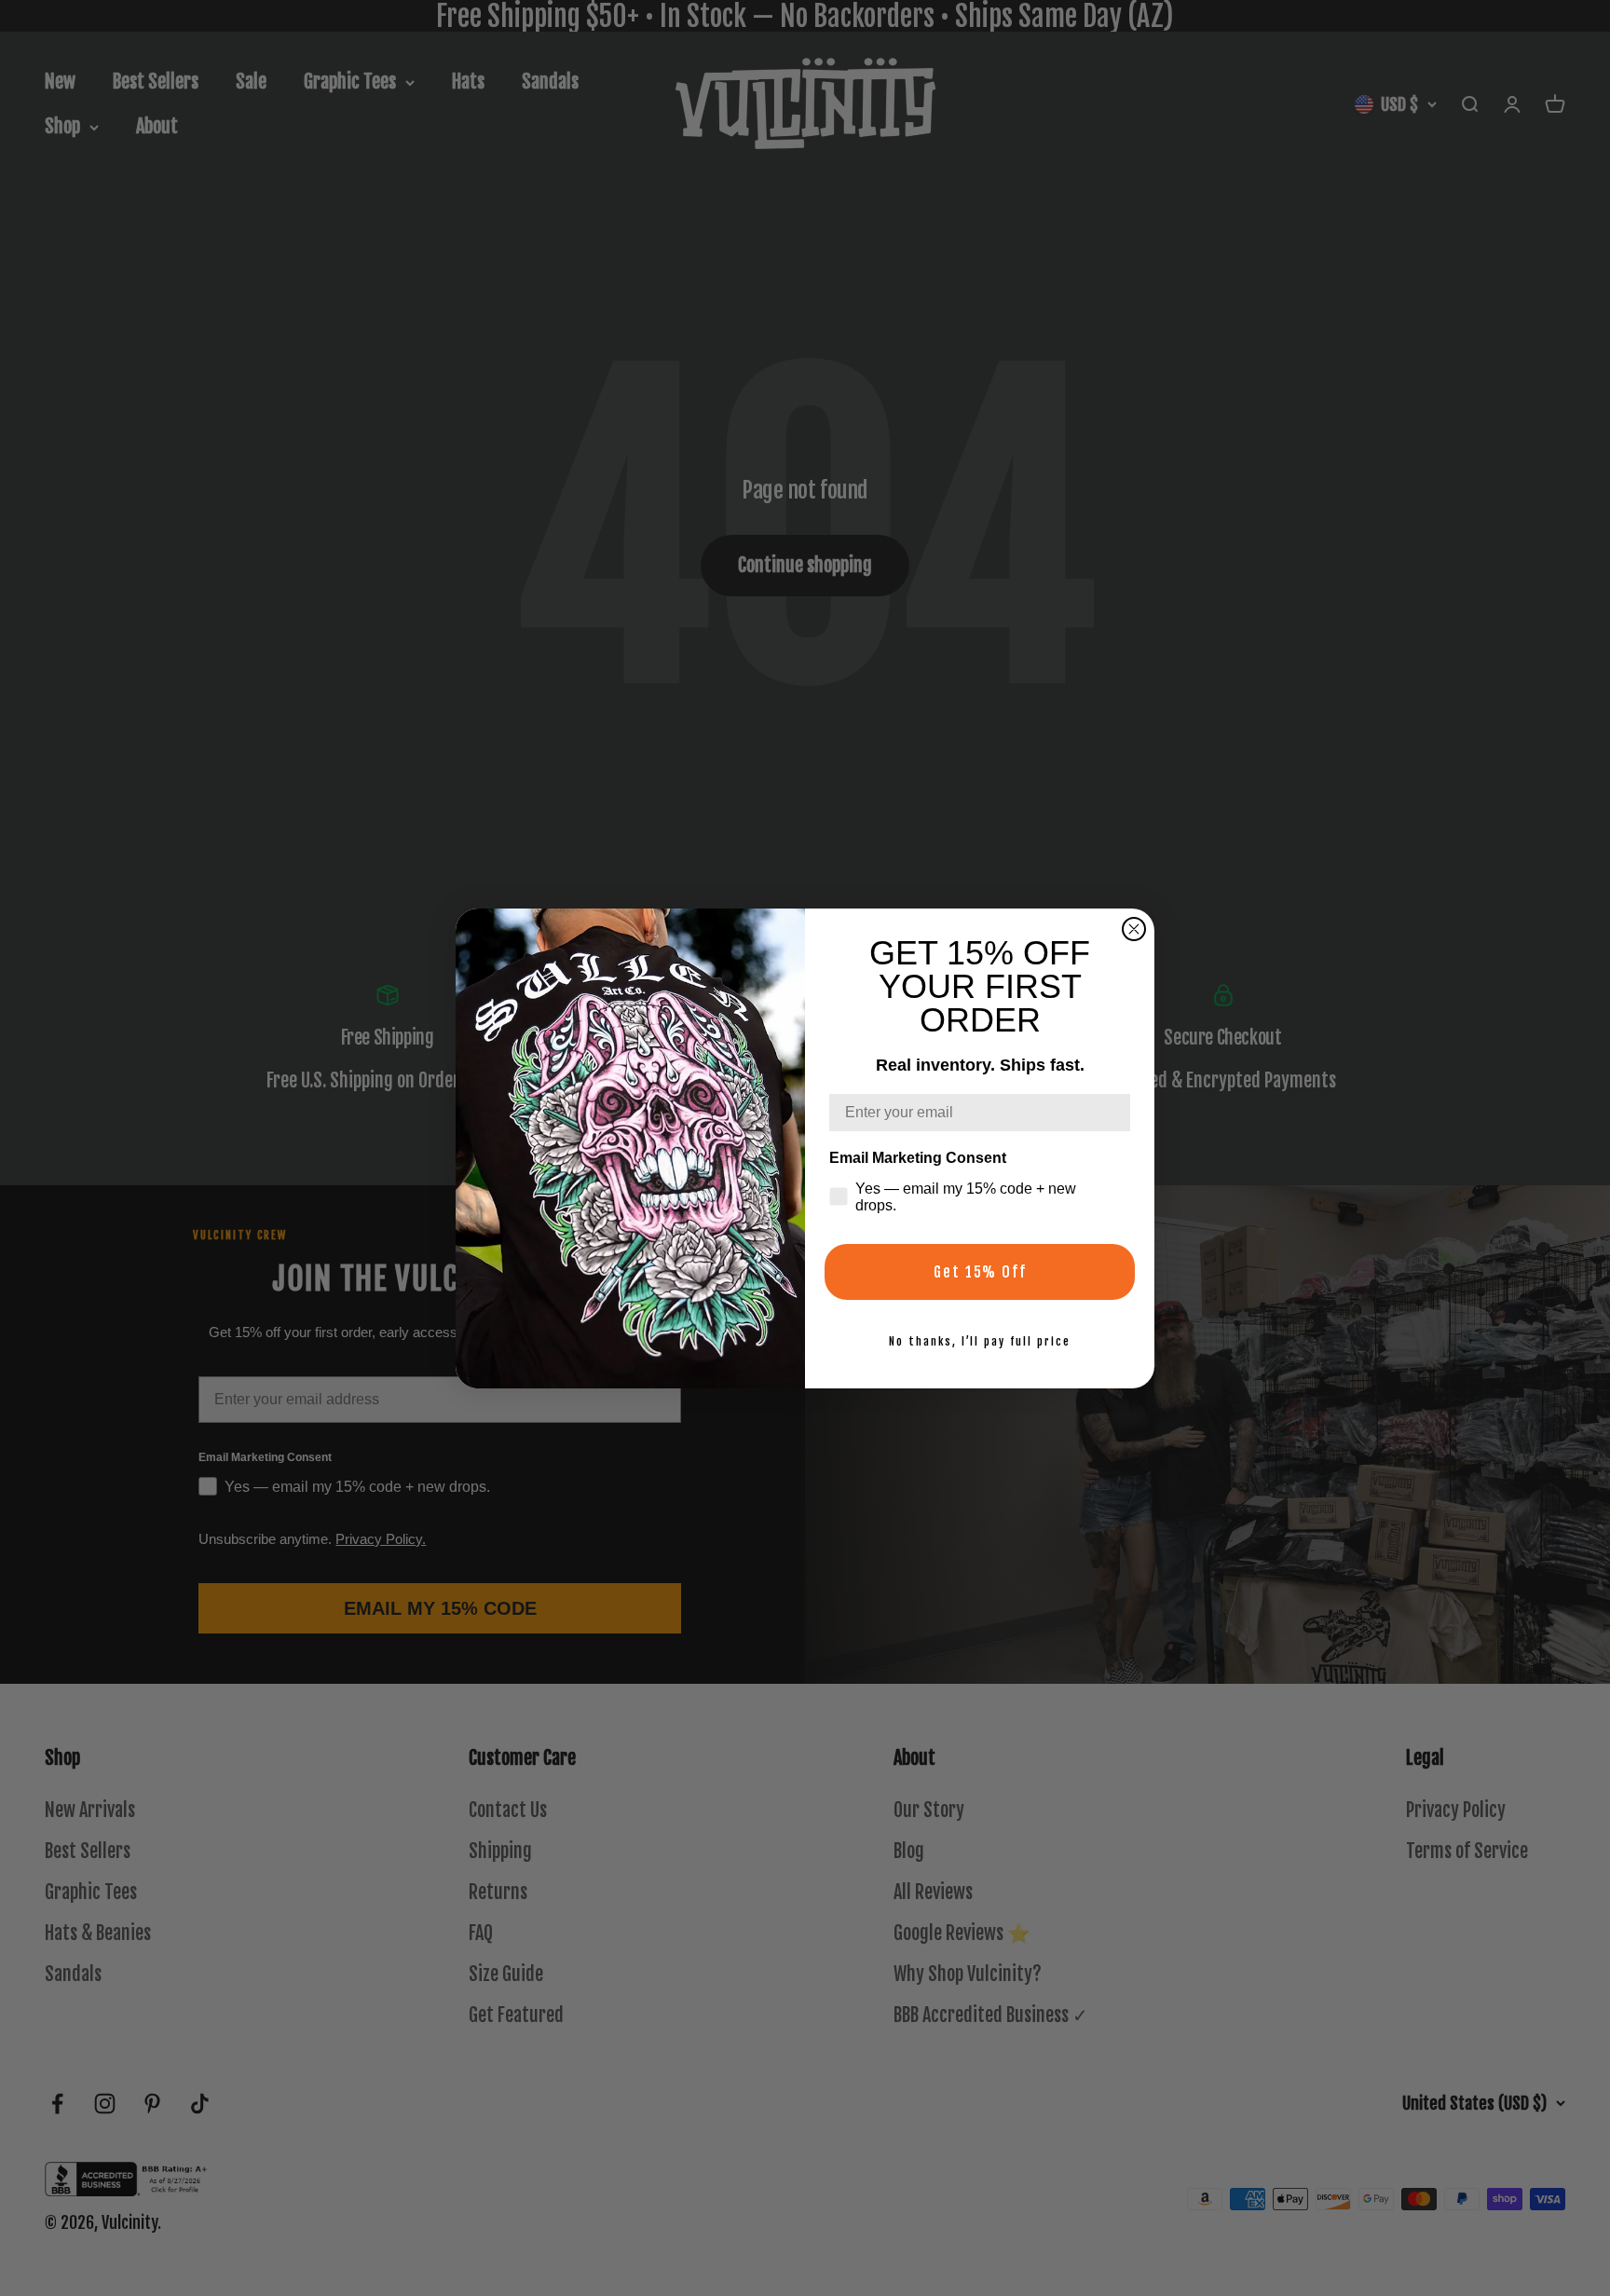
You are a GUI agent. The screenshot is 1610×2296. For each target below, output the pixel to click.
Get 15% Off (980, 1272)
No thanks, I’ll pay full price (980, 1341)
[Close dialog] (1134, 929)
